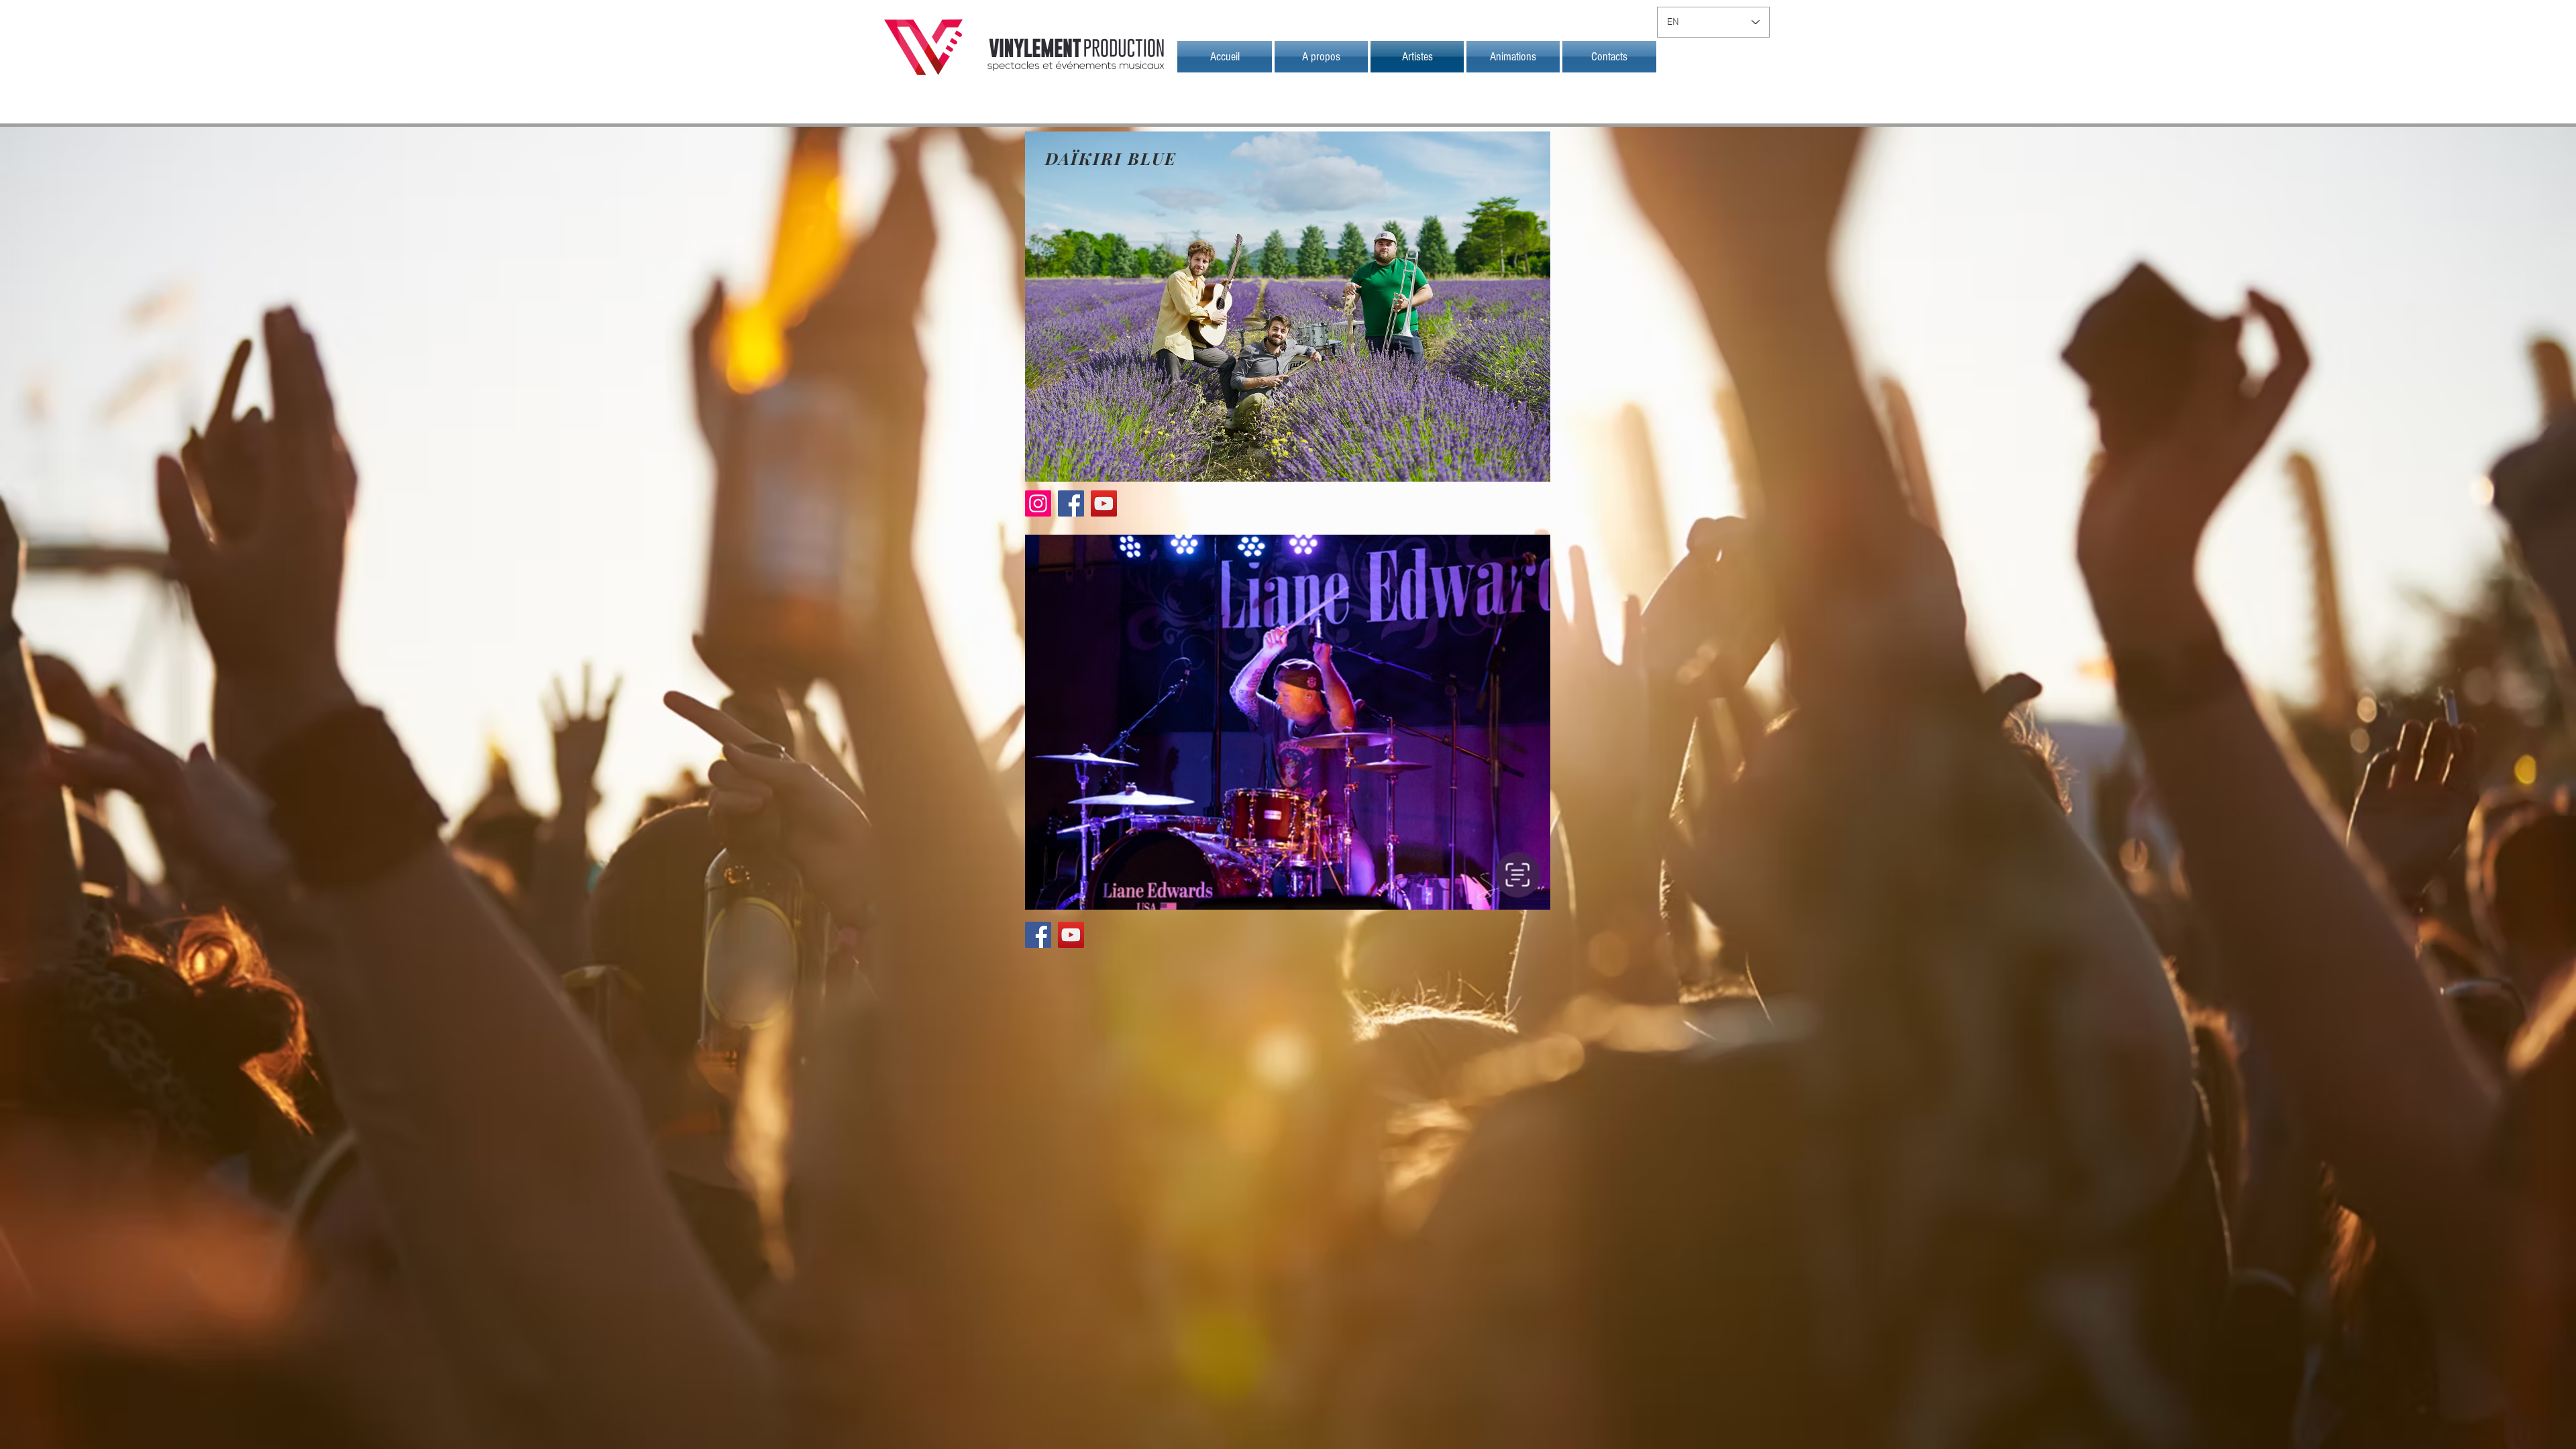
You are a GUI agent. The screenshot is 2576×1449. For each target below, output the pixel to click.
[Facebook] (1071, 503)
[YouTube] (1104, 503)
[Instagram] (1038, 503)
